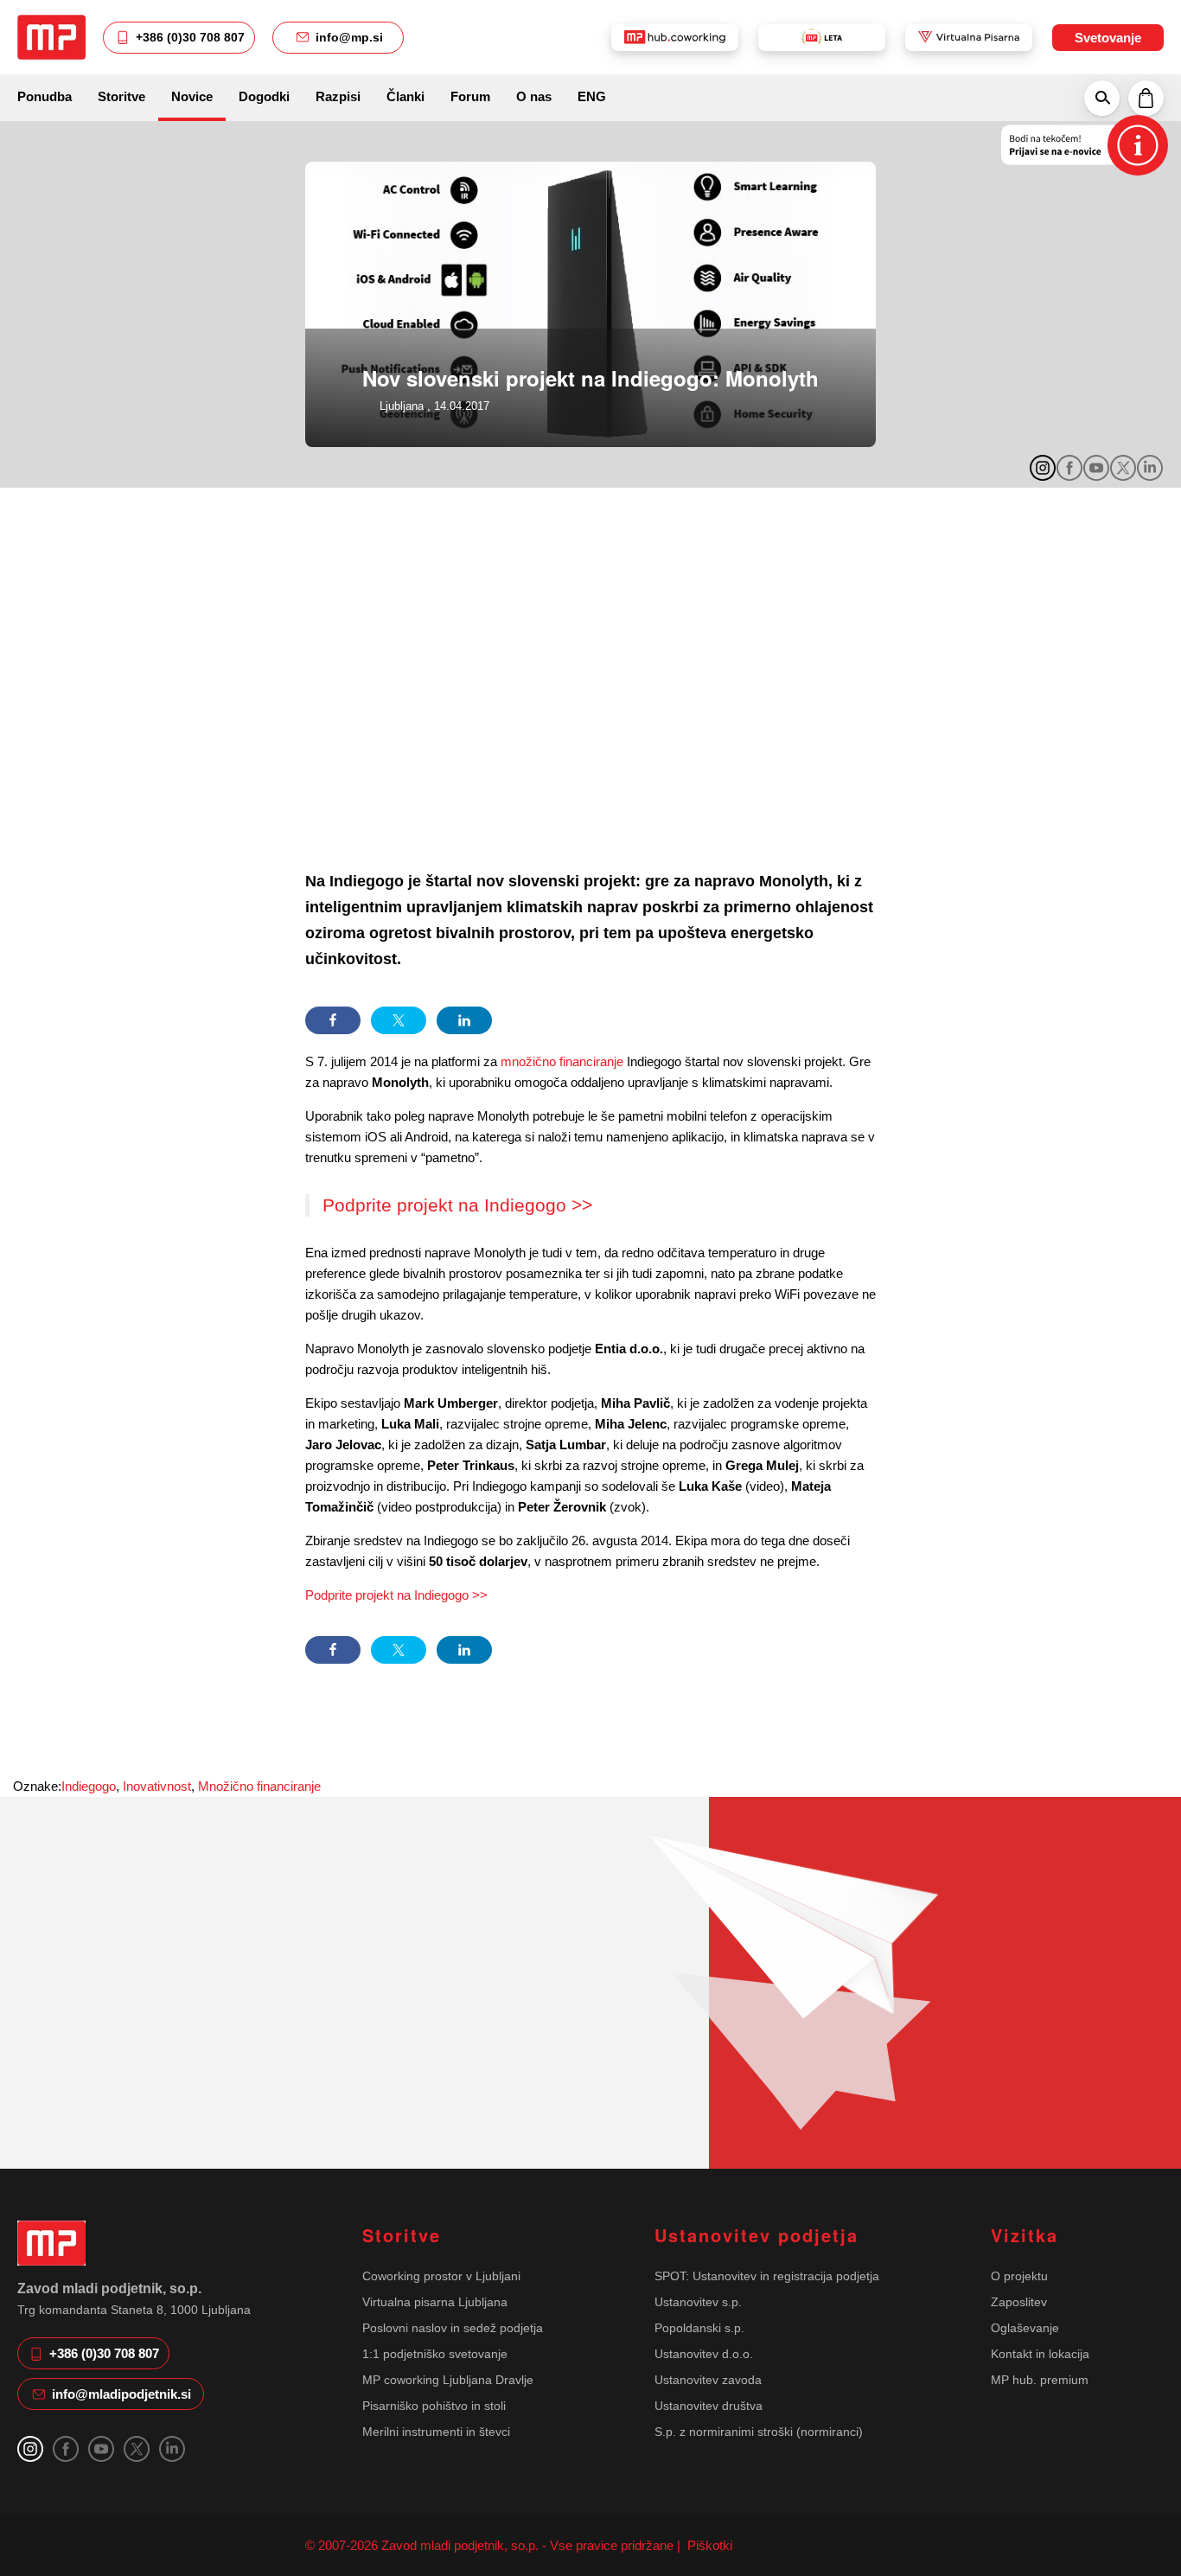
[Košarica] (1146, 98)
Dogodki (264, 96)
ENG (592, 96)
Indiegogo (89, 1786)
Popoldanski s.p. (699, 2328)
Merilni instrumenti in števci (436, 2432)
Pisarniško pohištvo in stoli (434, 2406)
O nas (534, 96)
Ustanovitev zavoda (708, 2380)
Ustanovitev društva (709, 2406)
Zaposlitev (1019, 2302)
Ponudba (45, 96)
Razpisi (338, 96)
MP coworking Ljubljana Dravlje (448, 2380)
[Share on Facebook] (333, 1020)
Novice (192, 96)
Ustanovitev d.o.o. (704, 2354)
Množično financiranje (259, 1786)
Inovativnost (157, 1786)
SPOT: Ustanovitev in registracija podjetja (767, 2276)
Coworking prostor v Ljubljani (441, 2276)
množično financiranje (562, 1061)
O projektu (1019, 2276)
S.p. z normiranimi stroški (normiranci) (759, 2432)
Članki (405, 96)
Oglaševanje (1025, 2328)
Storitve (121, 96)
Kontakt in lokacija (1040, 2354)
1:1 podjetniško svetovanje (435, 2354)
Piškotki (708, 2545)
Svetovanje (1108, 38)
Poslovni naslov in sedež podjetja (453, 2328)
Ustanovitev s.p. (698, 2302)
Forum (470, 96)
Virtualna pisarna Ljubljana (435, 2302)
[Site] (51, 37)
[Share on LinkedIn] (464, 1020)
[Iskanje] (1102, 98)
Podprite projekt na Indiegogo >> (457, 1205)
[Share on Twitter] (399, 1020)
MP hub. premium (1040, 2380)
